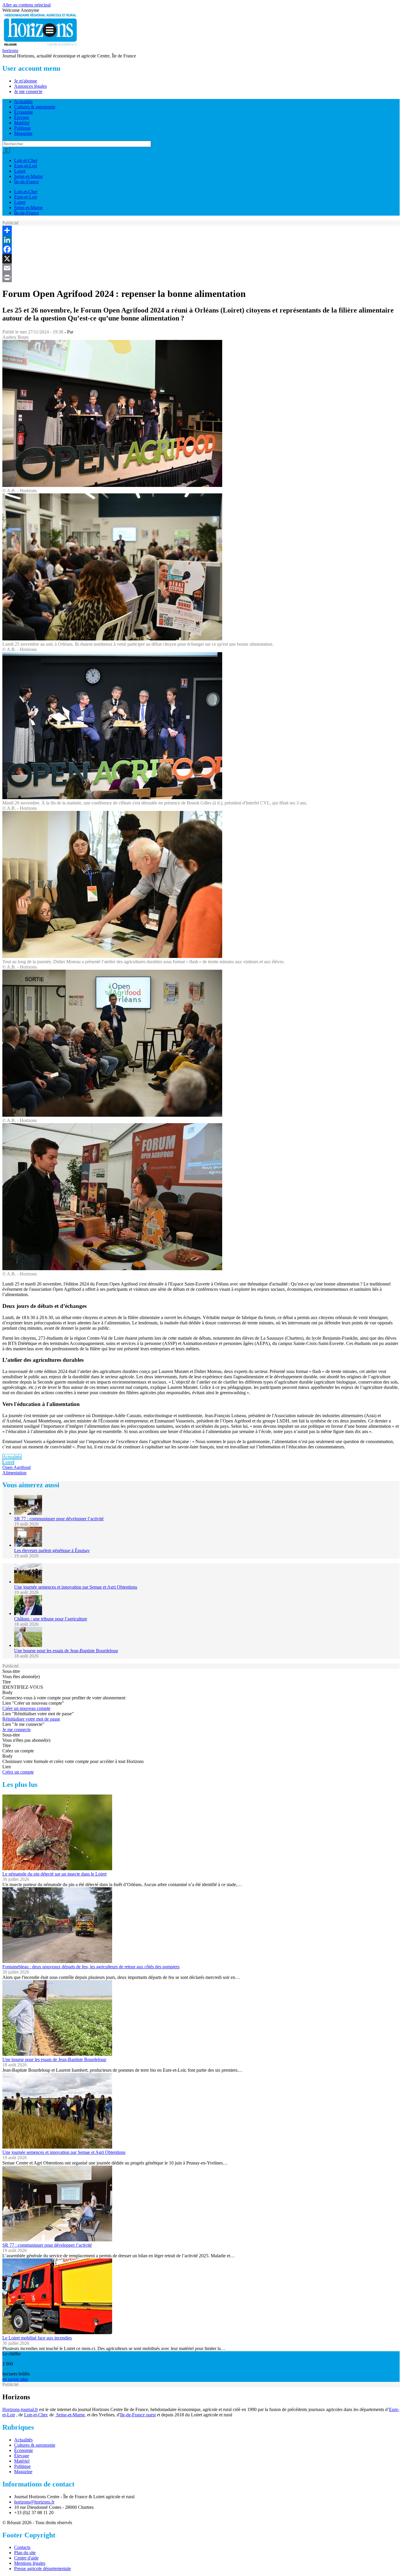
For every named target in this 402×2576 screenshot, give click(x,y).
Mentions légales (30, 2563)
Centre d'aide (26, 2558)
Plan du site (25, 2553)
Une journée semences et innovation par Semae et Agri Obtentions (76, 1587)
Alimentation (14, 1473)
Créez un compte (18, 1772)
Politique (22, 128)
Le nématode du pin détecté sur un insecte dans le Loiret (54, 1874)
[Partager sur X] (201, 259)
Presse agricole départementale (43, 2568)
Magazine (23, 133)
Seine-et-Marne (28, 176)
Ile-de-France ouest (138, 2415)
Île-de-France (26, 182)
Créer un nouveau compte (26, 1708)
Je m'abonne (26, 81)
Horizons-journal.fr (20, 2409)
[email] (201, 268)
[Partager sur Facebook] (201, 249)
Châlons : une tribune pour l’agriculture (51, 1619)
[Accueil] (41, 45)
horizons (10, 51)
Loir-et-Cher (26, 160)
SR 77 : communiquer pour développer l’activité (59, 1519)
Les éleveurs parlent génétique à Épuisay (52, 1550)
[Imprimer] (201, 277)
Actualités (23, 101)
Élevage (22, 117)
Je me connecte (28, 91)
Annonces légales (30, 86)
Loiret (20, 171)
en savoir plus (15, 2379)
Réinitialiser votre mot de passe (31, 1719)
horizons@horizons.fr (34, 2502)
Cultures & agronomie (35, 107)
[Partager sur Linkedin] (201, 240)
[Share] (201, 230)
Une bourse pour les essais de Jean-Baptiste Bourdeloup (66, 1651)
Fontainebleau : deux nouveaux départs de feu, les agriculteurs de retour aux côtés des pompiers (91, 1967)
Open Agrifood (16, 1467)
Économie (24, 112)
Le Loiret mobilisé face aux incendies (37, 2338)
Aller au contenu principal (26, 5)
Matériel (22, 123)
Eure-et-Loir (26, 166)
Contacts (22, 2547)
